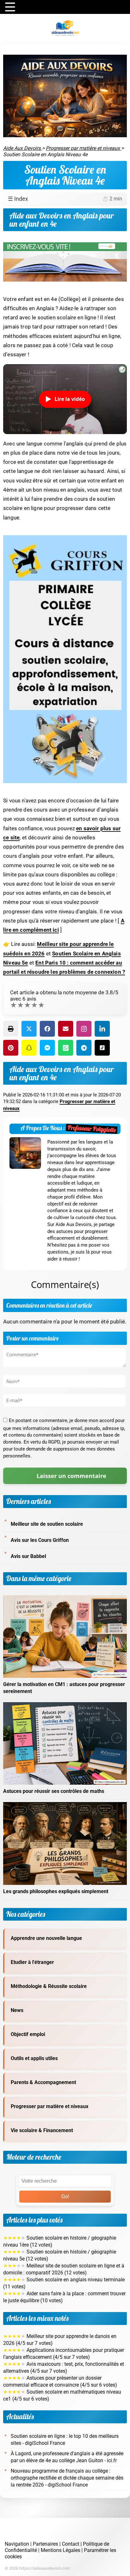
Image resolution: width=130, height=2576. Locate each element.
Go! (65, 2196)
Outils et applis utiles (34, 2058)
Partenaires (45, 2544)
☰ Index (65, 199)
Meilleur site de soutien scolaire (47, 1524)
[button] (11, 1029)
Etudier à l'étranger (32, 1962)
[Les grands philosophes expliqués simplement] (65, 1806)
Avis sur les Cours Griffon (40, 1540)
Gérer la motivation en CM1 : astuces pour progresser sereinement (64, 1688)
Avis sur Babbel (28, 1556)
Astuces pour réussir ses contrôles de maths (54, 1791)
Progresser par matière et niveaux (50, 2107)
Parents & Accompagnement (43, 2082)
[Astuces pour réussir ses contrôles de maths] (65, 1706)
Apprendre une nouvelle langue (46, 1938)
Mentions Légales (60, 2550)
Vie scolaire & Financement (42, 2131)
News (17, 2010)
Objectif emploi (28, 2034)
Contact (71, 2544)
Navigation (17, 2544)
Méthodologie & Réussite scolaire (49, 1986)
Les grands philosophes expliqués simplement (56, 1892)
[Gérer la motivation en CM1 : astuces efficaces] (65, 1599)
